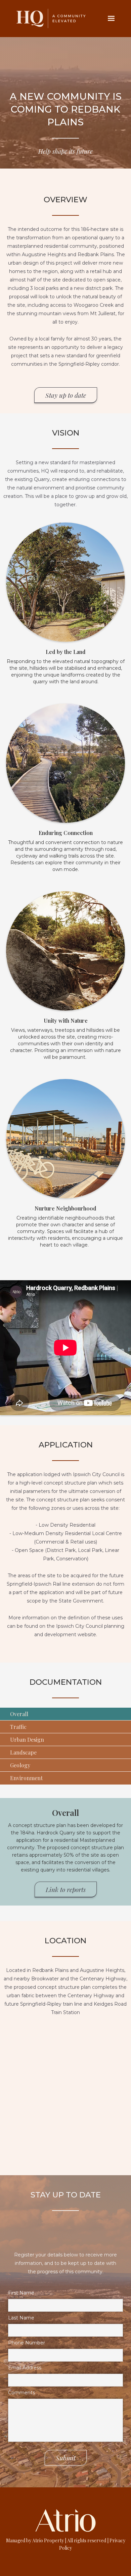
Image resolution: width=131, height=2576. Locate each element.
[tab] (65, 1714)
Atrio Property (49, 2540)
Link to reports (66, 1889)
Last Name (21, 2318)
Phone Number (27, 2343)
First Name (21, 2293)
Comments (21, 2393)
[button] (111, 19)
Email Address (25, 2368)
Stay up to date (66, 395)
